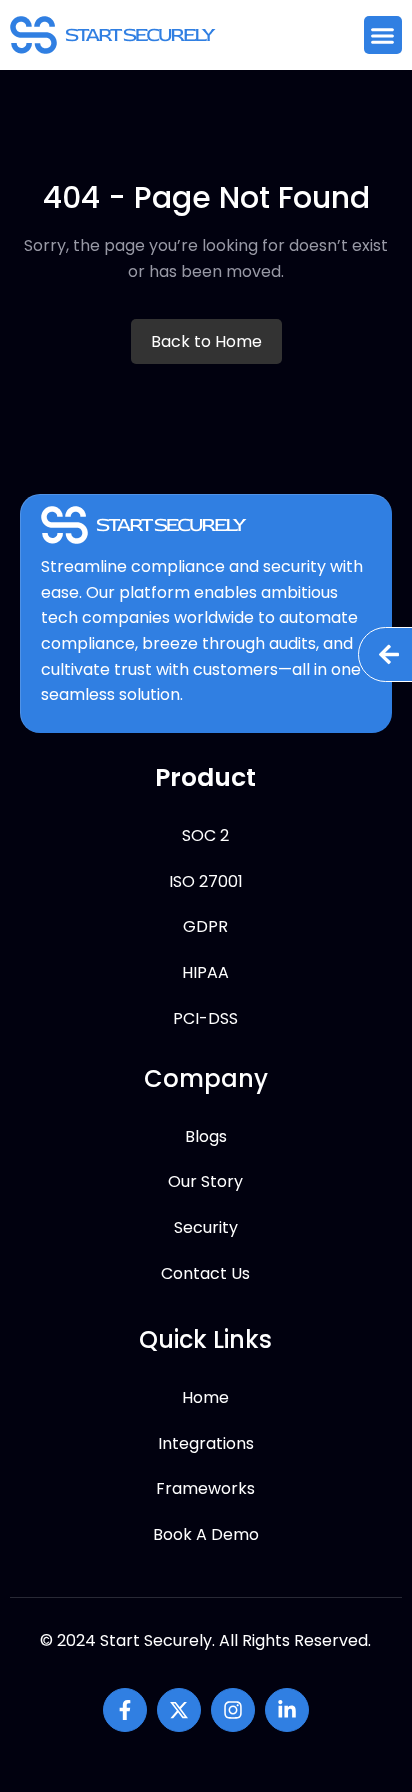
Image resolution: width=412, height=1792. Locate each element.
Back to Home (206, 341)
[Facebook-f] (125, 1710)
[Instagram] (233, 1710)
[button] (383, 35)
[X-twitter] (179, 1710)
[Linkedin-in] (287, 1710)
